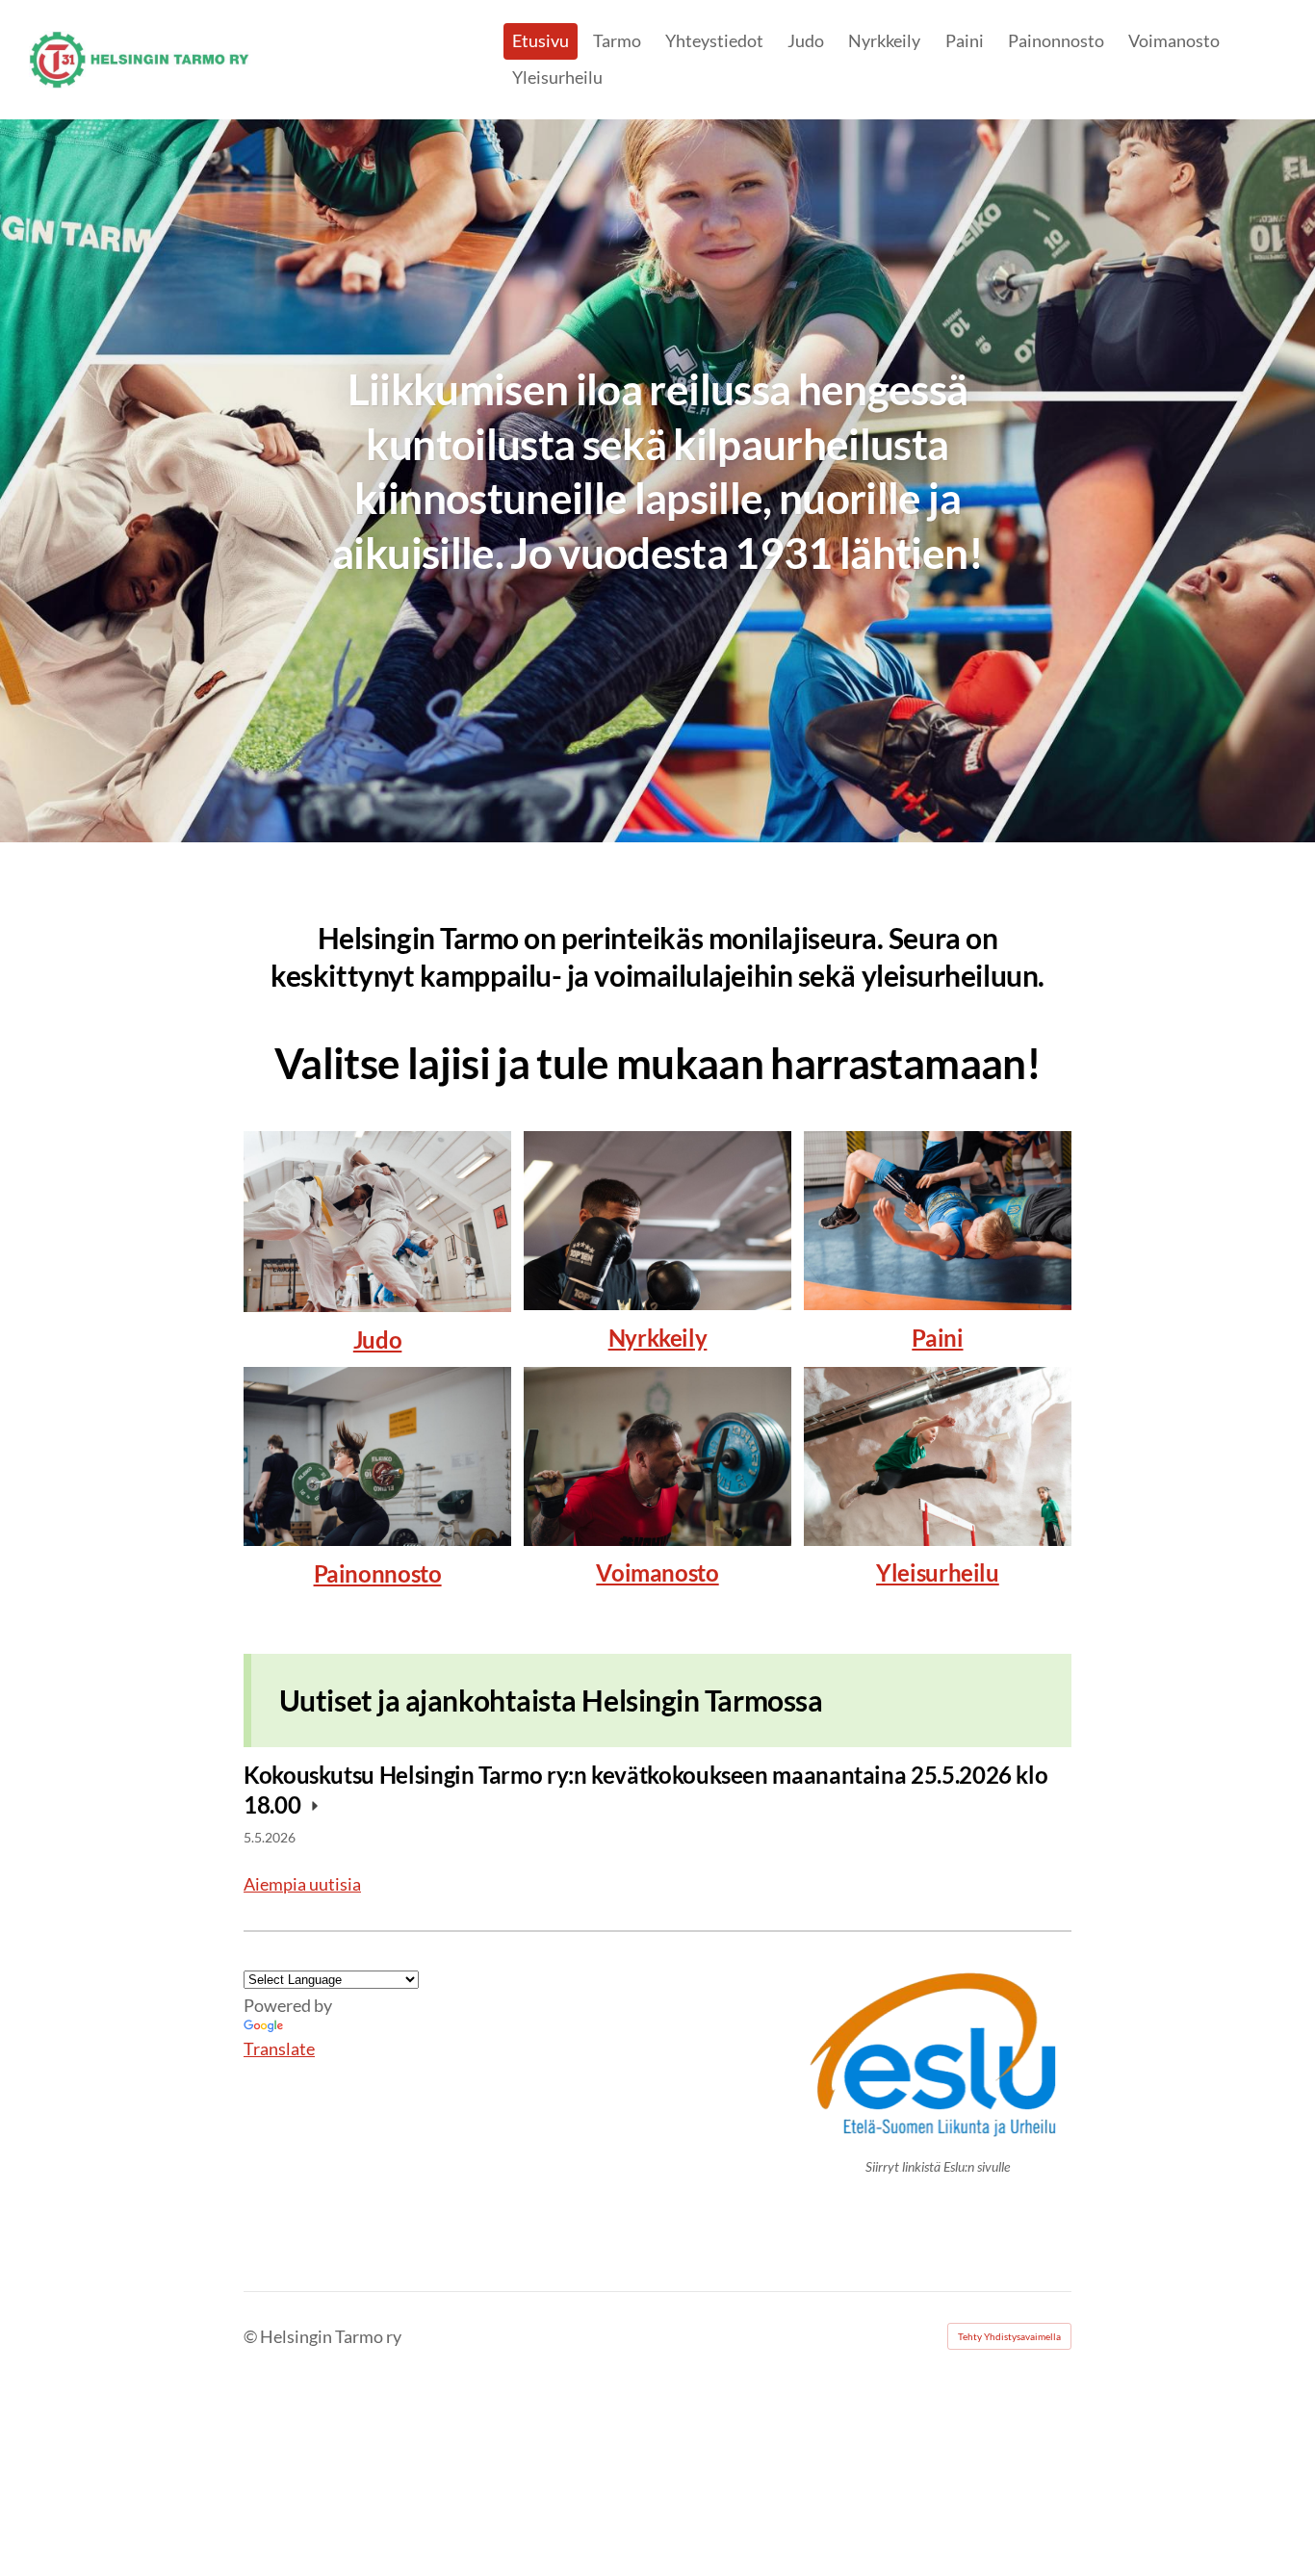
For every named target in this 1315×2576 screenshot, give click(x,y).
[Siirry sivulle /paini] (938, 1220)
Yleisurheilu (938, 1572)
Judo (378, 1340)
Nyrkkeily (658, 1338)
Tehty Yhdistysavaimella (1009, 2336)
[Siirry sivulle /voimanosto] (657, 1456)
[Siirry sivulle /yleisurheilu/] (938, 1456)
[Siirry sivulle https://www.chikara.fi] (377, 1222)
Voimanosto (657, 1572)
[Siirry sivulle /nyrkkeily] (657, 1220)
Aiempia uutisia (302, 1884)
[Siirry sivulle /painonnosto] (377, 1456)
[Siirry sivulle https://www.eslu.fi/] (938, 2055)
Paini (937, 1338)
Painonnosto (378, 1573)
